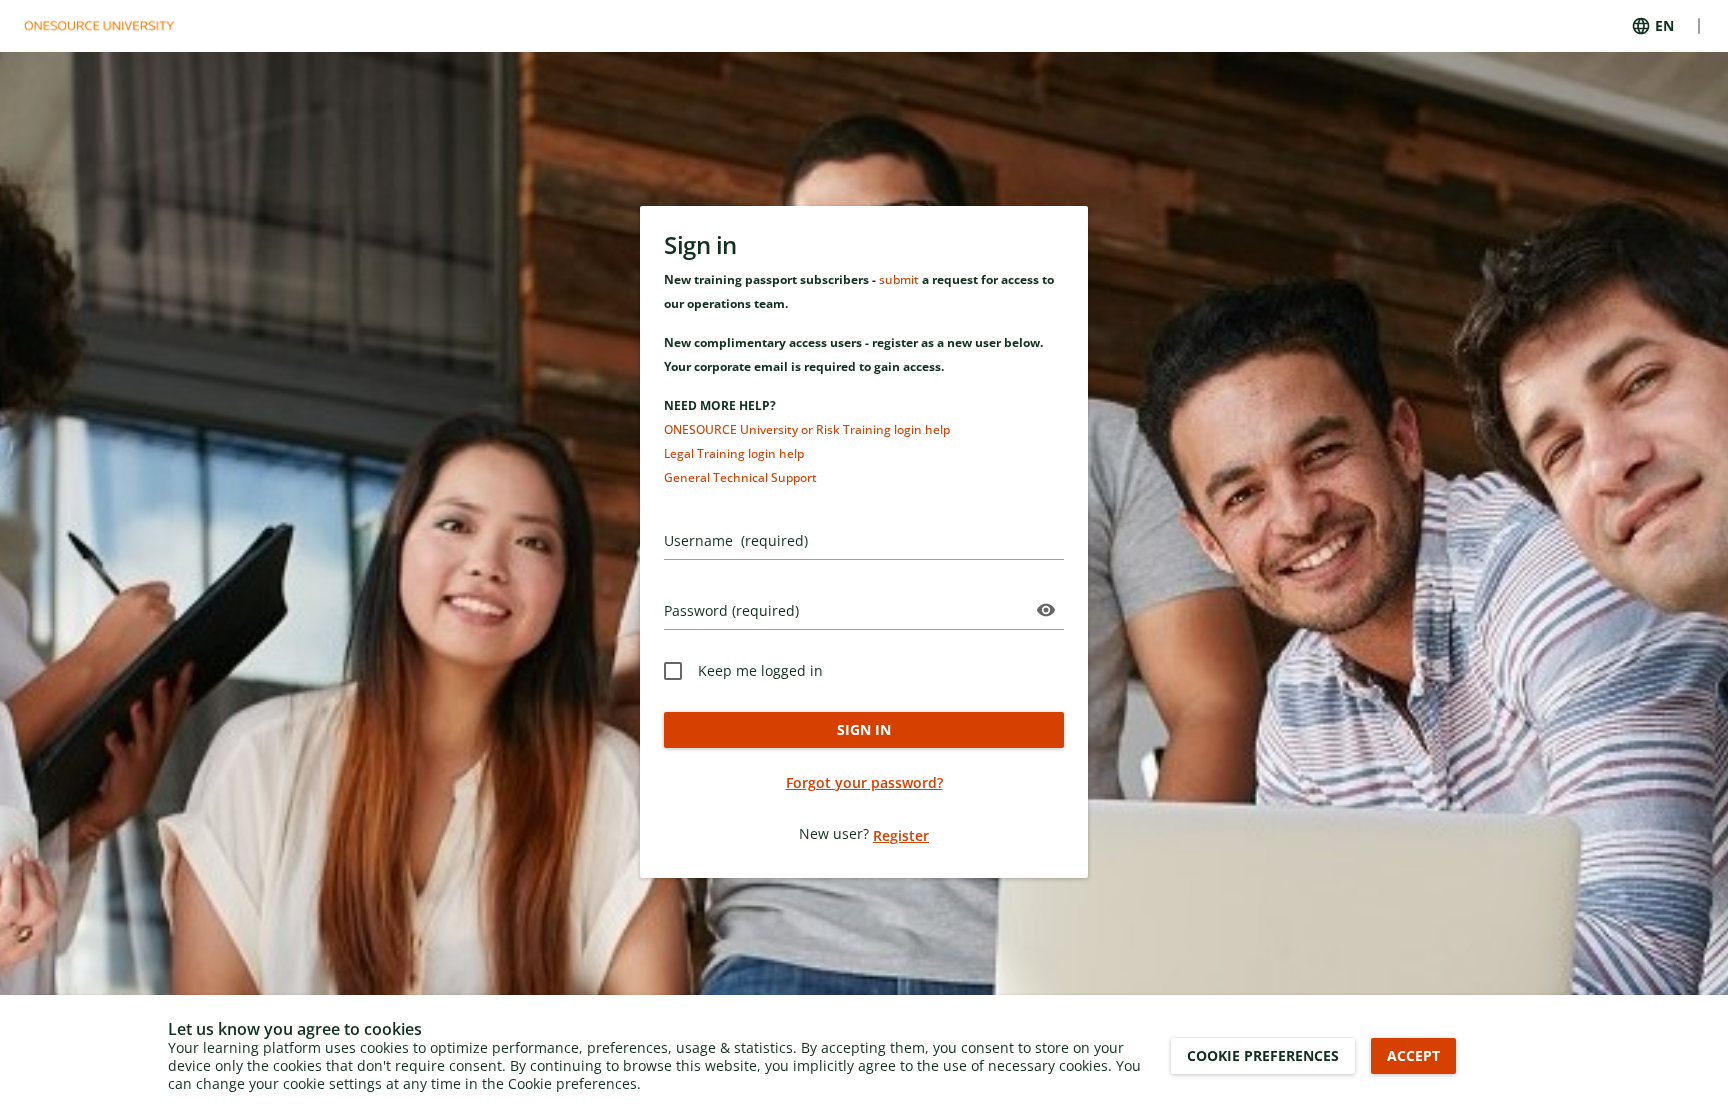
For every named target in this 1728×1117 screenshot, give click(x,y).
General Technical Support (740, 477)
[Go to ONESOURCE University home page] (111, 26)
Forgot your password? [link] (864, 782)
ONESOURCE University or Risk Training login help (807, 429)
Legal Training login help (734, 453)
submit (899, 279)
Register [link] (901, 835)
